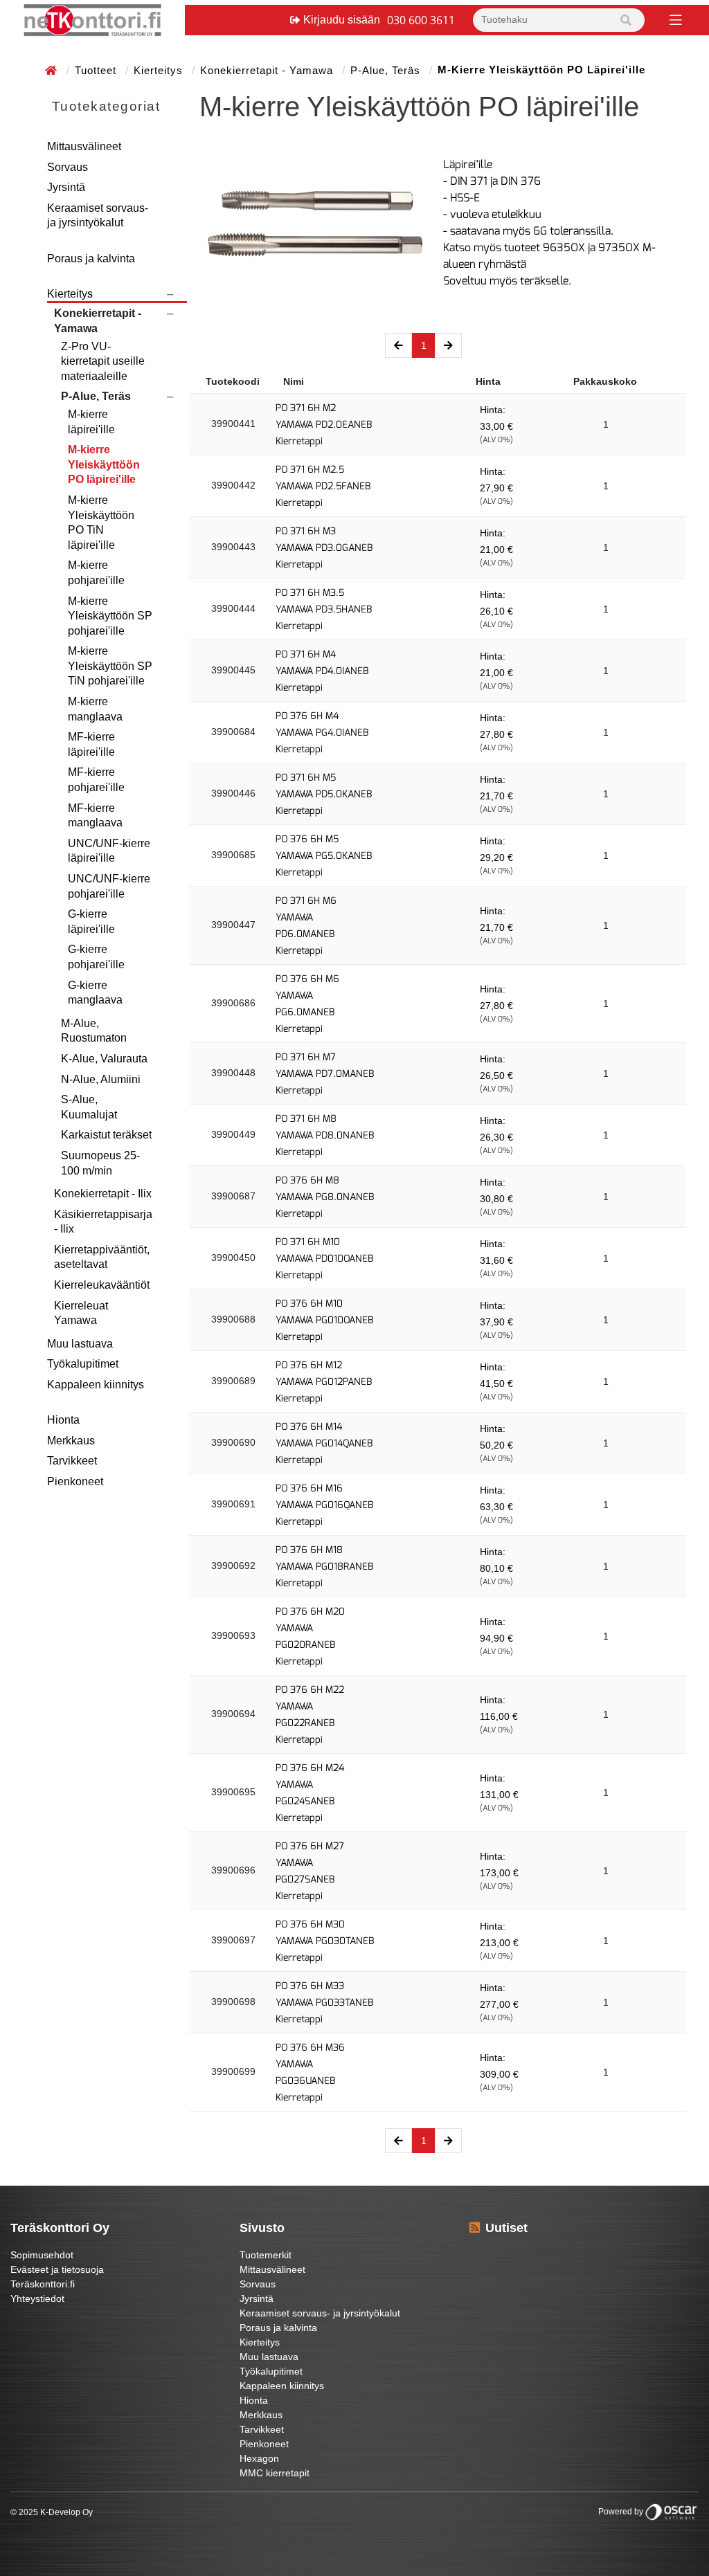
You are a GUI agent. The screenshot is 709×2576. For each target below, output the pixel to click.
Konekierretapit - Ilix (103, 1194)
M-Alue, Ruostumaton (94, 1031)
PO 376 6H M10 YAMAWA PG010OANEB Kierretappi (324, 1320)
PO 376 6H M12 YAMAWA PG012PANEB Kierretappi (324, 1382)
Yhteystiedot (37, 2298)
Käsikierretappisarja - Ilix (103, 1222)
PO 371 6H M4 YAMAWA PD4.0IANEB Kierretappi (322, 671)
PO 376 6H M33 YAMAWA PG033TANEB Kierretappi (324, 2003)
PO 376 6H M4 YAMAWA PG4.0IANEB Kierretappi (322, 733)
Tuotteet (97, 70)
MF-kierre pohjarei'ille (96, 780)
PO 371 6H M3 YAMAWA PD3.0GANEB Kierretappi (324, 548)
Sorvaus (68, 167)
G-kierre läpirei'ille (91, 922)
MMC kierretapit (275, 2473)
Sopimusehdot (42, 2255)
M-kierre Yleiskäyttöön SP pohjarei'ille (110, 616)
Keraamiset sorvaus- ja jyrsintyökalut (98, 216)
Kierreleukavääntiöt (102, 1285)
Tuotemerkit (266, 2255)
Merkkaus (71, 1441)
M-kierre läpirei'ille (91, 422)
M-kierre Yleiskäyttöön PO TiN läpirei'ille (101, 523)
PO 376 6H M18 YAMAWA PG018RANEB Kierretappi (324, 1567)
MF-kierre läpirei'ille (91, 744)
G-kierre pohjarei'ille (96, 957)
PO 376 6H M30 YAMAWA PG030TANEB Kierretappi (325, 1941)
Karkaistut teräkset (106, 1135)
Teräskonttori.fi (43, 2284)
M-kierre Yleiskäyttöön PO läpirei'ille (104, 464)
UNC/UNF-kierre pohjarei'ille (109, 886)
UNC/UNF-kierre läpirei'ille (109, 851)
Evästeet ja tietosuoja (57, 2269)
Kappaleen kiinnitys (96, 1385)
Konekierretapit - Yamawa (268, 70)
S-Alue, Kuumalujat (89, 1107)
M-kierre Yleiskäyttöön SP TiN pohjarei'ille (110, 666)
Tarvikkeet (72, 1461)
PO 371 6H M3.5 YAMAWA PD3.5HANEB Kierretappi (324, 609)
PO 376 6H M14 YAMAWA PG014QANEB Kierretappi (324, 1443)
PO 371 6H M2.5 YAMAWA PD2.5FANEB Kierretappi (323, 486)
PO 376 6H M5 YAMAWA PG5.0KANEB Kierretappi (324, 856)
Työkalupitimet (83, 1364)
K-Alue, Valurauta (104, 1059)
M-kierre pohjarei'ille (96, 573)
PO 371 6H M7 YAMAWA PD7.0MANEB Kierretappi (325, 1074)
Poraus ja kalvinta (91, 258)
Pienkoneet (75, 1481)
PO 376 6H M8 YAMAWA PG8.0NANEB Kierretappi (325, 1197)
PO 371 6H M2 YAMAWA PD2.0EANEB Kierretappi (324, 425)
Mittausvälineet (84, 146)
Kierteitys (160, 70)
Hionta (63, 1420)
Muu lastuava (80, 1344)
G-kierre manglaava (95, 993)
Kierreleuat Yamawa (81, 1313)
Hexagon (259, 2458)
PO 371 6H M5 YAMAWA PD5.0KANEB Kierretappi (324, 794)
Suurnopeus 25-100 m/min (100, 1163)
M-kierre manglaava (95, 709)
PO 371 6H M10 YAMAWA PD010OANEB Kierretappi (324, 1259)
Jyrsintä (66, 187)
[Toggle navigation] (674, 19)
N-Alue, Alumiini (101, 1079)
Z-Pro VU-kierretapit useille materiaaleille (103, 361)
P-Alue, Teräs (387, 70)
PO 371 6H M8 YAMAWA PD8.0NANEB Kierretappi (325, 1135)
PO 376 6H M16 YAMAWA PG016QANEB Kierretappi (324, 1505)
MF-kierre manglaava (95, 816)
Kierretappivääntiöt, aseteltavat (102, 1257)
